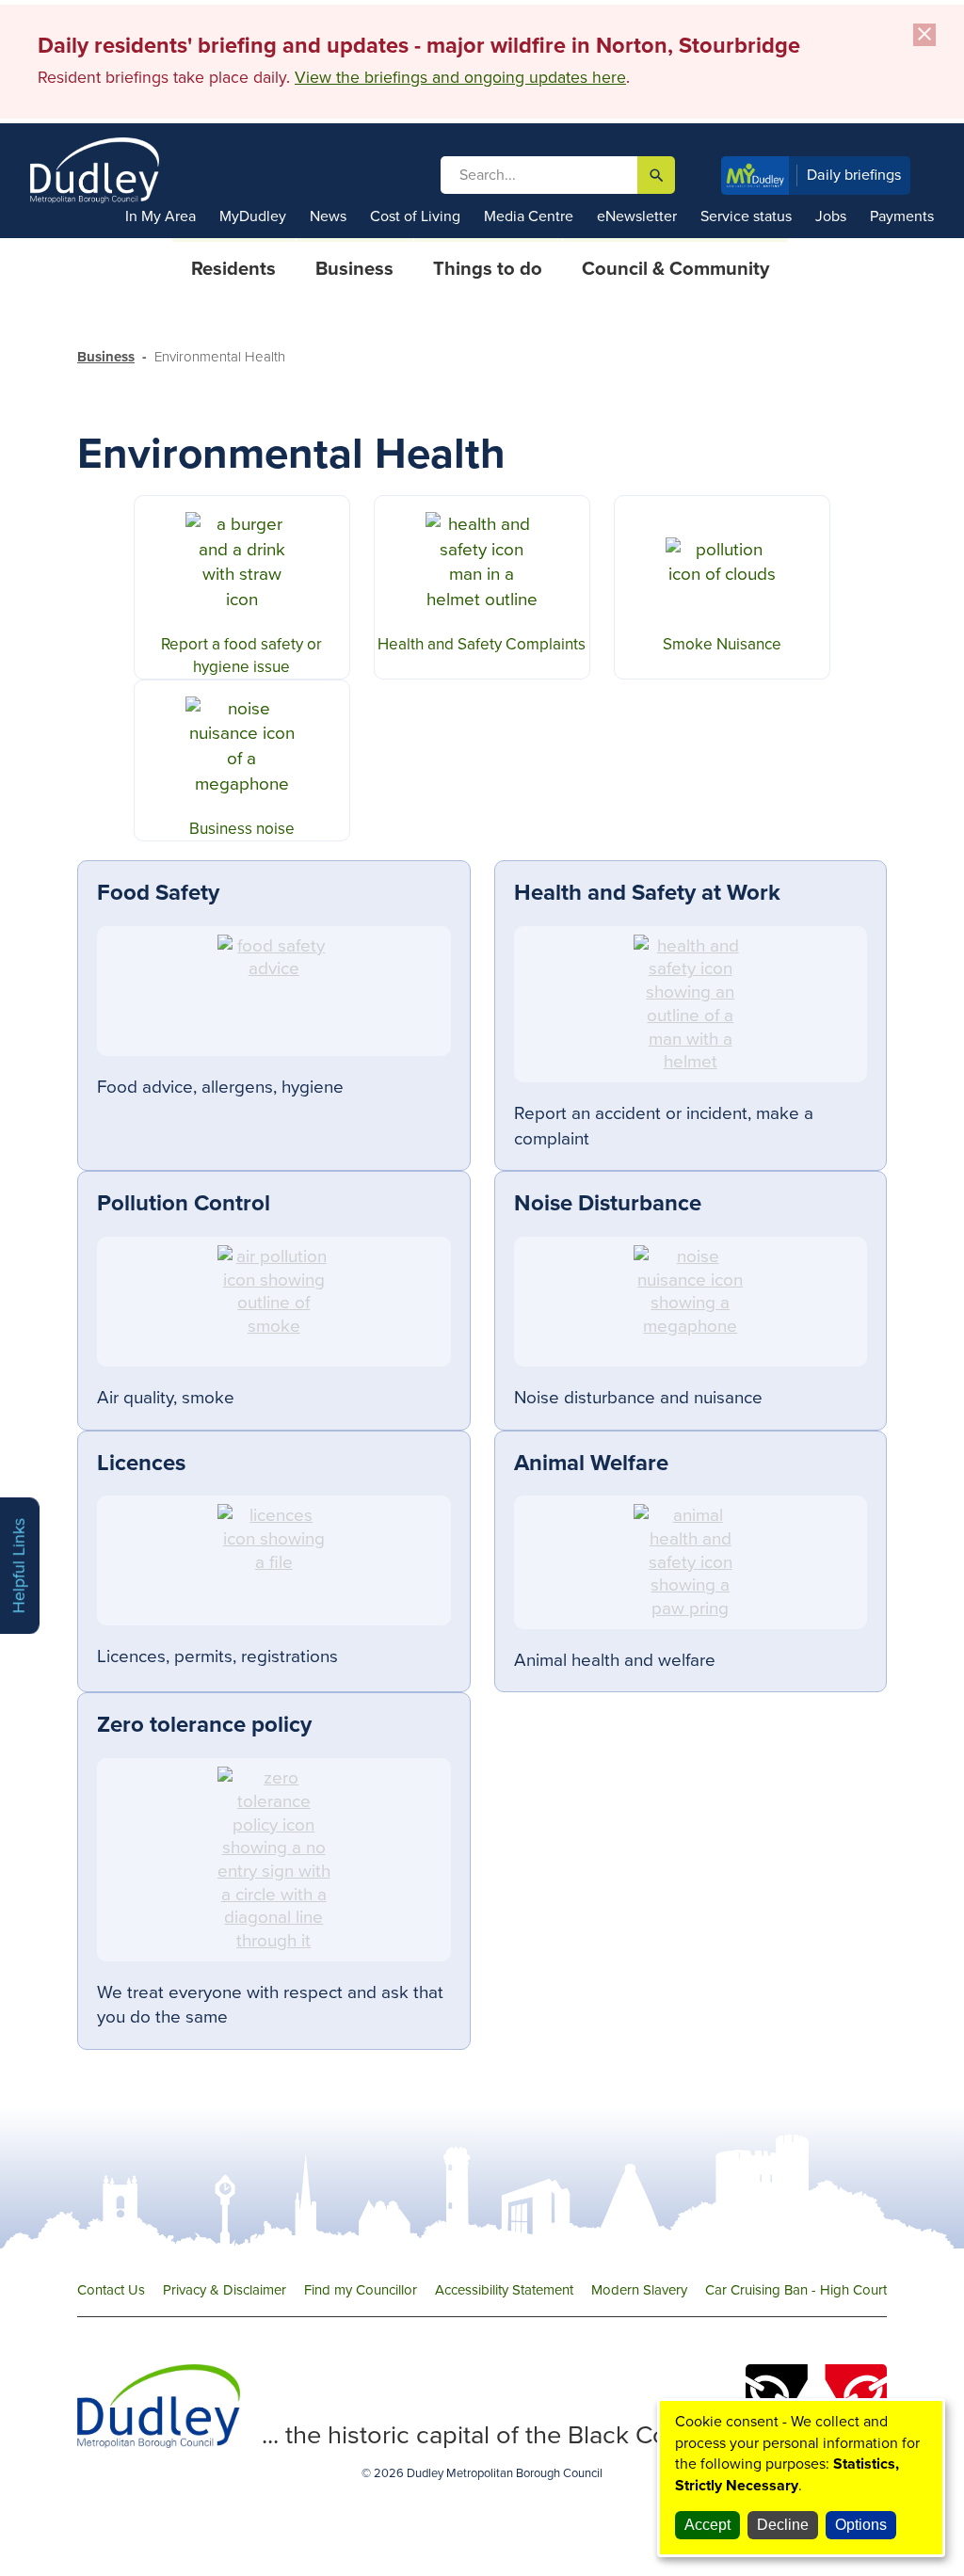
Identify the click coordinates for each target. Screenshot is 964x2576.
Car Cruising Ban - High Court (796, 2290)
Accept (707, 2525)
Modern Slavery (639, 2290)
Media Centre (529, 216)
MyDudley (253, 216)
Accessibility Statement (504, 2290)
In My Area (161, 216)
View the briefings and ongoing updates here (460, 78)
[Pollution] (274, 1302)
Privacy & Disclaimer (225, 2290)
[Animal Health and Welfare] (691, 1562)
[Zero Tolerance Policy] (274, 1860)
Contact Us (111, 2290)
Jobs (831, 216)
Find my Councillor (361, 2290)
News (328, 216)
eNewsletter (637, 216)
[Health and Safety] (691, 1004)
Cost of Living (415, 216)
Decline (783, 2525)
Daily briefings (854, 175)
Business (106, 357)
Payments (902, 216)
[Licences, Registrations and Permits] (274, 1560)
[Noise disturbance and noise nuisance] (691, 1302)
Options (861, 2525)
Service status (746, 216)
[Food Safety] (274, 991)
